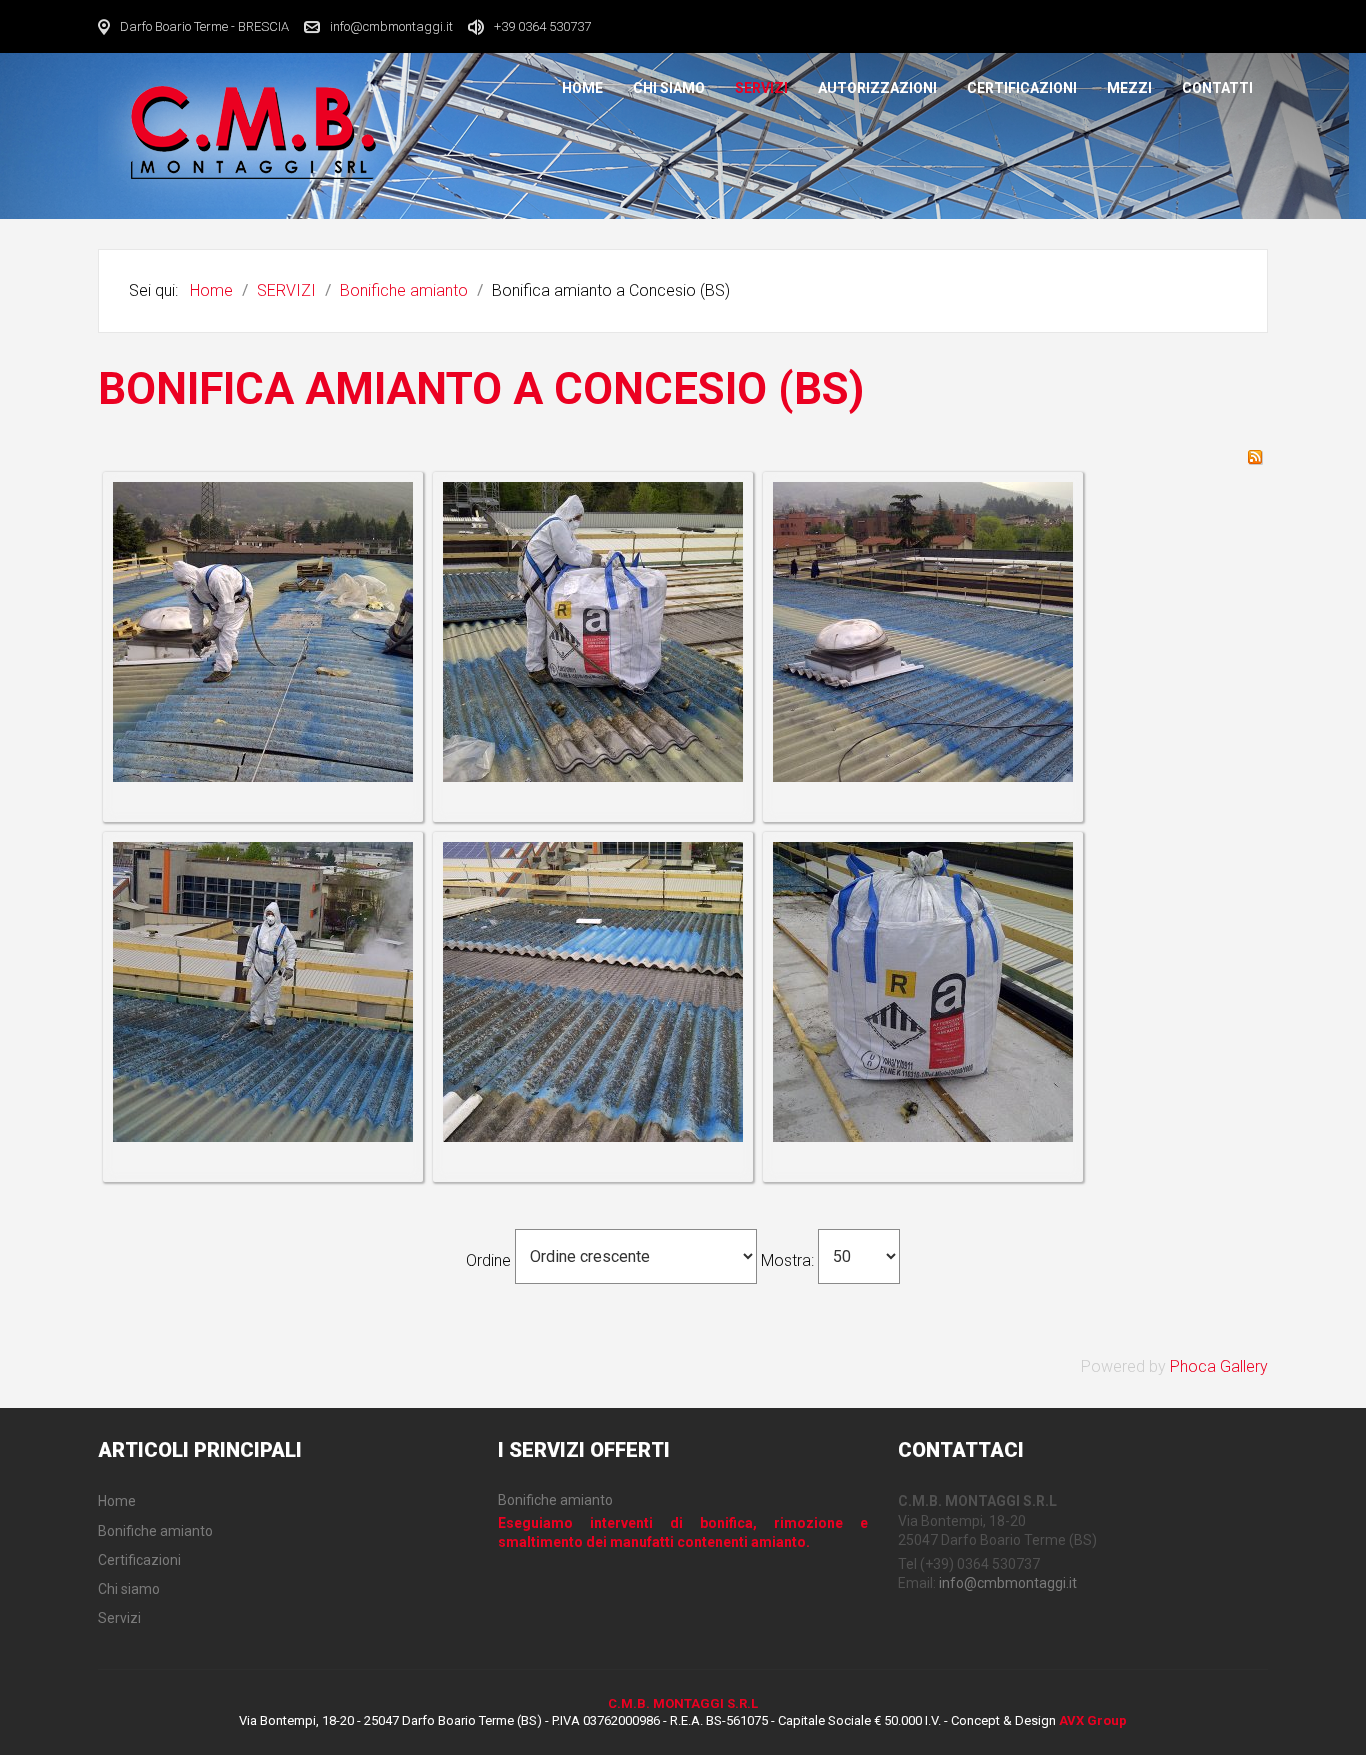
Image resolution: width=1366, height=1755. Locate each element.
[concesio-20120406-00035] (263, 991)
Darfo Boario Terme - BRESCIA (204, 26)
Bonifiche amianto (555, 1500)
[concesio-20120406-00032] (923, 631)
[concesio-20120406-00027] (263, 631)
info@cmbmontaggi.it (391, 26)
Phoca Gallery (1219, 1366)
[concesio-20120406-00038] (923, 991)
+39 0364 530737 (542, 26)
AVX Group (1093, 1720)
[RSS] (1255, 455)
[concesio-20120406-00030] (593, 631)
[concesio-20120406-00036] (593, 991)
